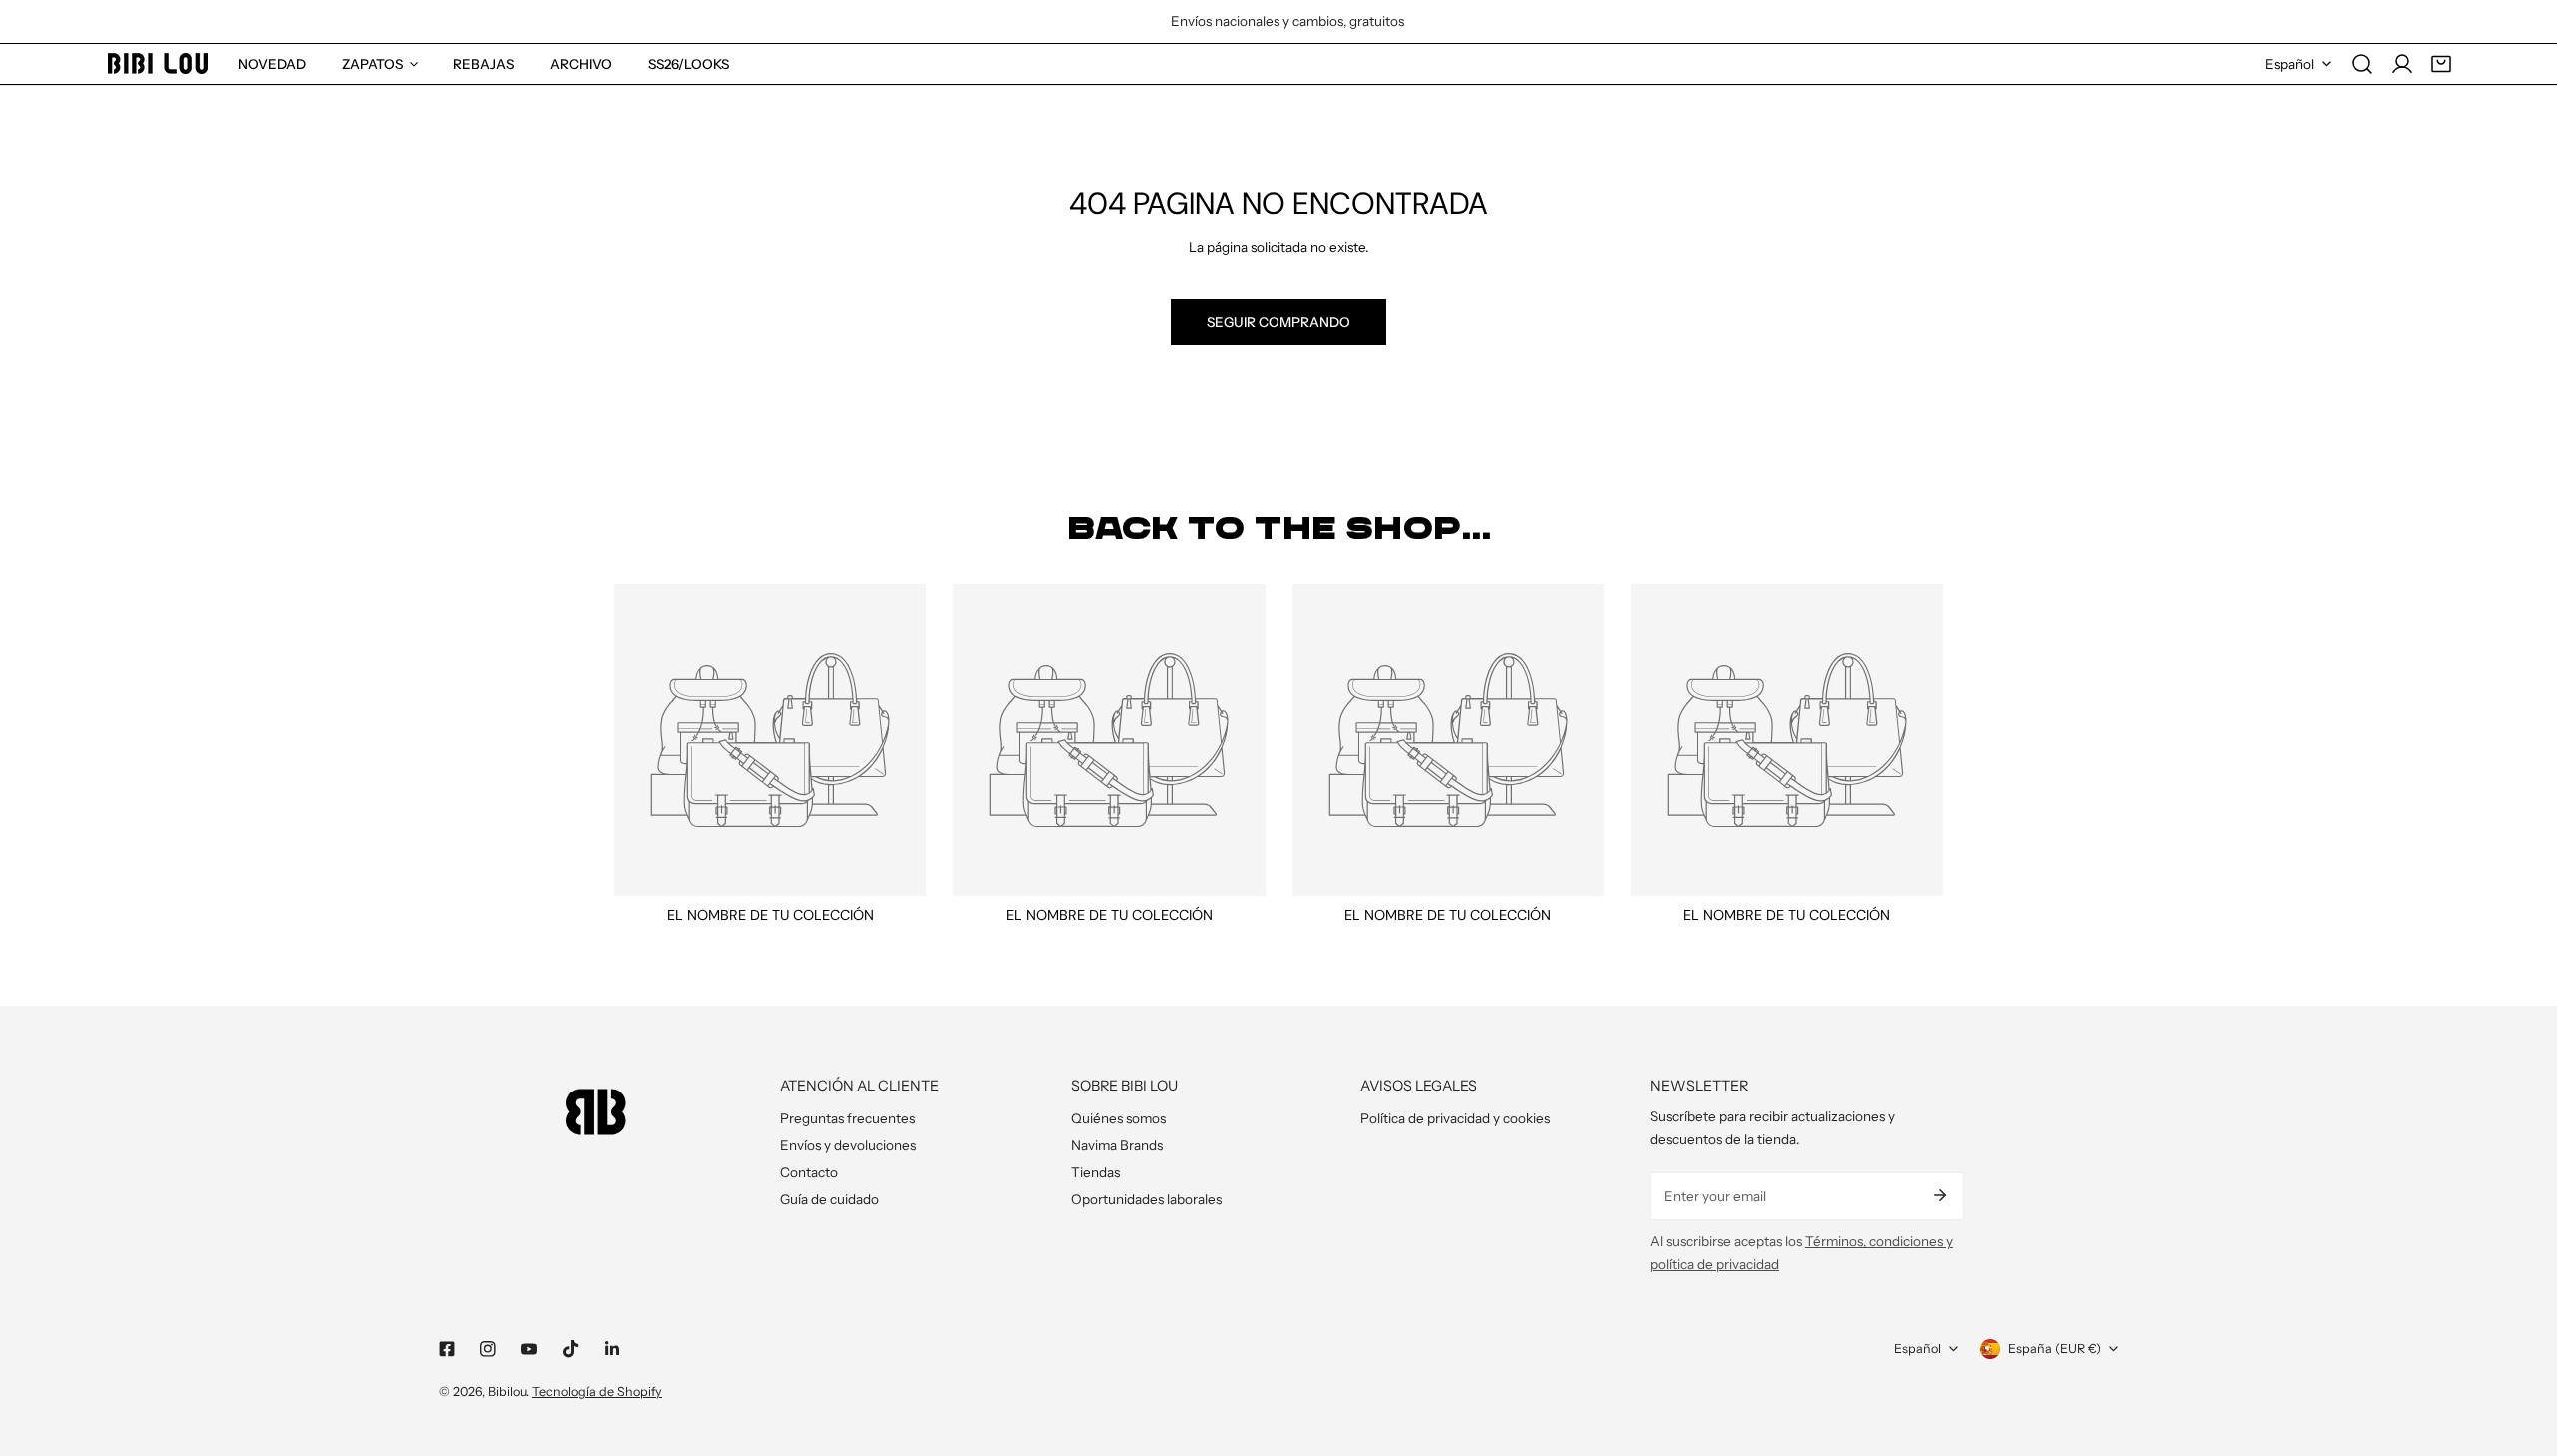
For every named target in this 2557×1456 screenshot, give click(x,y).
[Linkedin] (612, 1350)
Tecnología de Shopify (597, 1392)
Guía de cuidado (830, 1199)
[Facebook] (447, 1350)
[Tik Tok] (571, 1350)
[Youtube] (530, 1350)
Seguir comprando (1278, 322)
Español (2290, 64)
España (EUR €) (2054, 1349)
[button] (2441, 64)
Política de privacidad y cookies (1455, 1118)
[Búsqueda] (2362, 64)
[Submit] (1939, 1195)
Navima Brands (1117, 1145)
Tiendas (1095, 1172)
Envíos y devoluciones (848, 1145)
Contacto (809, 1172)
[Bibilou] (158, 63)
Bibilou (507, 1392)
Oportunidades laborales (1146, 1199)
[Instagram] (489, 1350)
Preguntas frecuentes (848, 1118)
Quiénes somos (1118, 1118)
